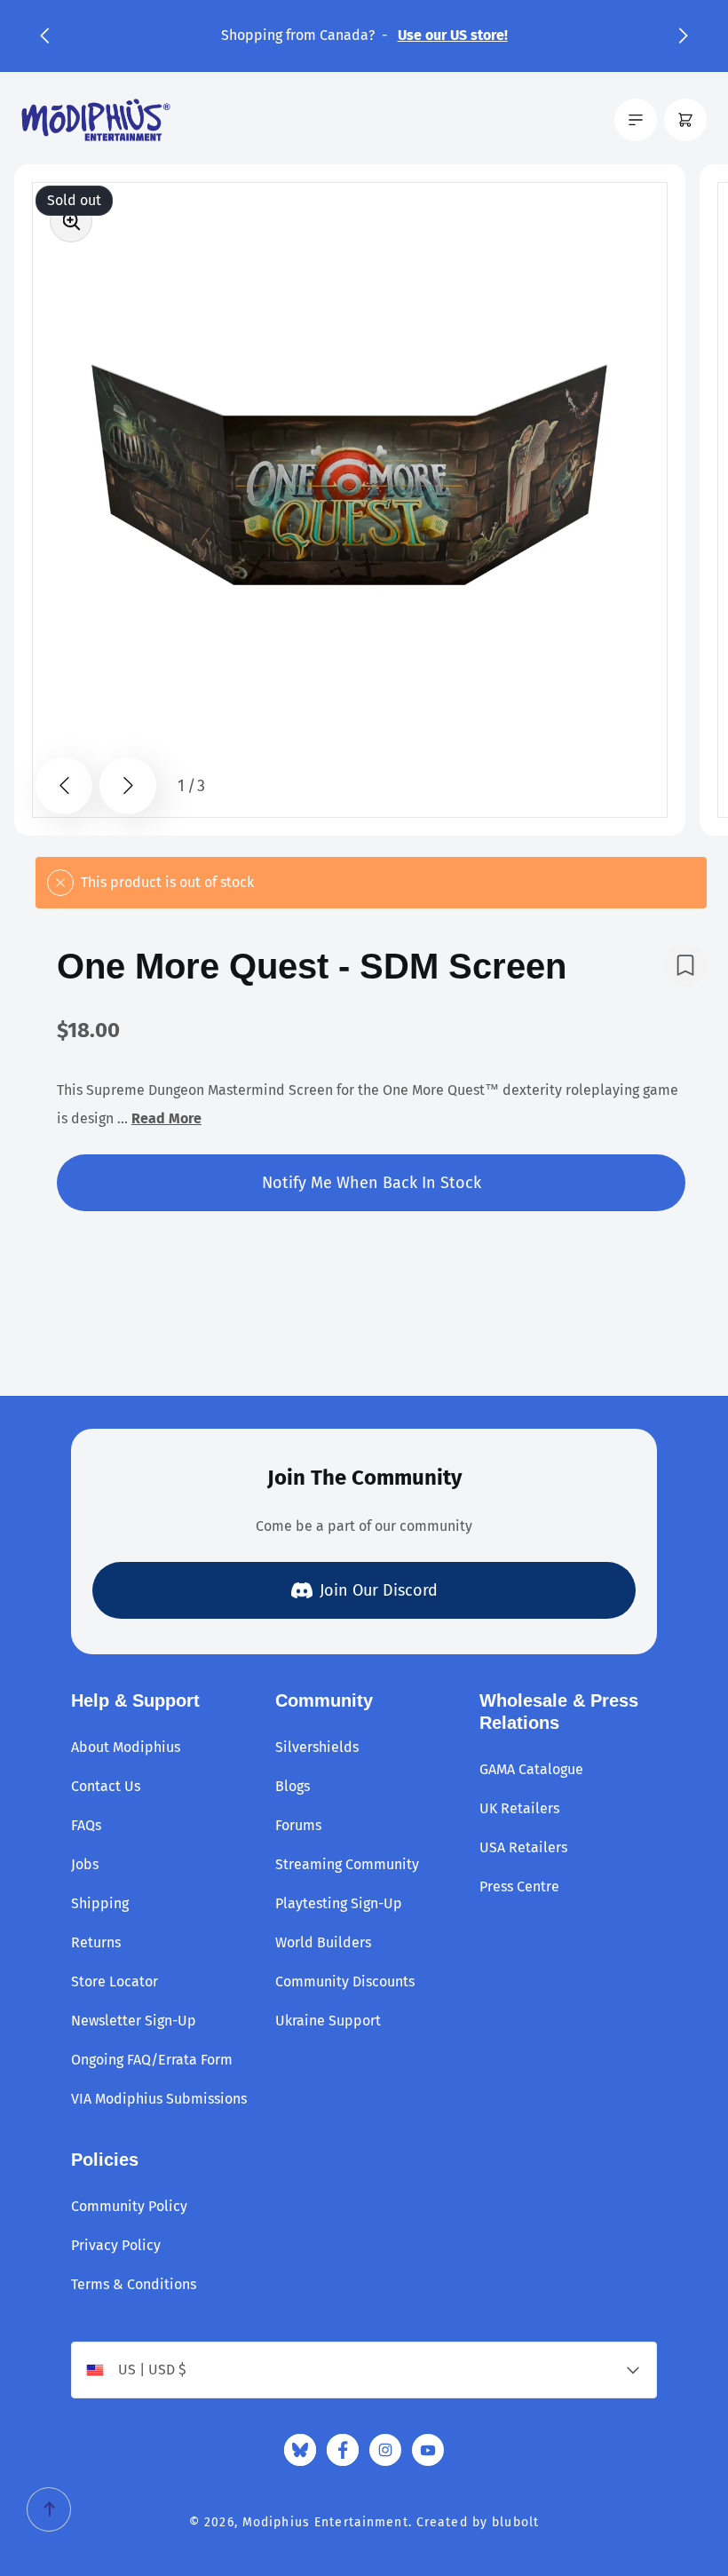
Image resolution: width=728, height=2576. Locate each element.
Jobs (85, 1864)
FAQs (86, 1825)
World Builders (323, 1942)
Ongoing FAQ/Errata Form (152, 2060)
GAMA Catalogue (531, 1769)
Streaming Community (347, 1864)
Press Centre (519, 1886)
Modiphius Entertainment (325, 2522)
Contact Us (106, 1786)
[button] (44, 36)
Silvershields (317, 1747)
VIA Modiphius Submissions (159, 2099)
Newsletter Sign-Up (134, 2021)
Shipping (100, 1903)
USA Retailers (523, 1847)
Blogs (293, 1786)
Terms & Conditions (134, 2284)
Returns (96, 1942)
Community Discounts (345, 1982)
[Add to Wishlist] (685, 965)
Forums (298, 1825)
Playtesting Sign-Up (339, 1903)
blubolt (515, 2522)
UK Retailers (519, 1808)
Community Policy (129, 2206)
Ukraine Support (328, 2021)
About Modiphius (126, 1747)
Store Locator (115, 1982)
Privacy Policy (116, 2245)
